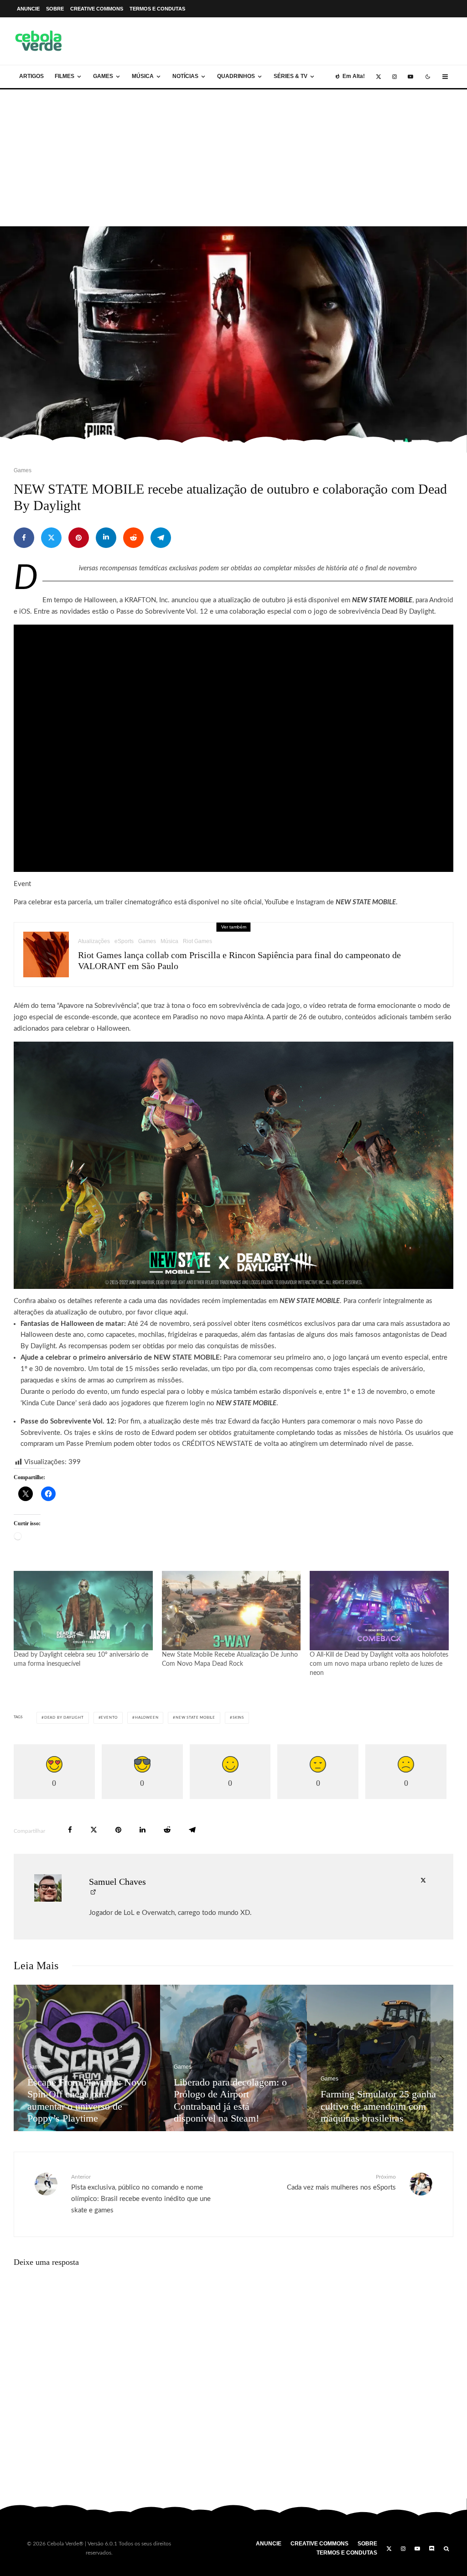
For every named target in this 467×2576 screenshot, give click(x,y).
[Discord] (432, 2549)
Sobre (55, 9)
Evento (109, 1718)
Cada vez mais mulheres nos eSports (341, 2182)
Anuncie (28, 9)
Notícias (185, 76)
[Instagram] (394, 77)
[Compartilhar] (24, 538)
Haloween (147, 1718)
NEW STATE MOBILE (382, 600)
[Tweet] (51, 538)
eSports (124, 941)
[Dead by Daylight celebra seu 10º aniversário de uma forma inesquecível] (83, 1611)
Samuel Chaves (117, 1882)
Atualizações (94, 941)
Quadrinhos (236, 76)
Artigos (31, 76)
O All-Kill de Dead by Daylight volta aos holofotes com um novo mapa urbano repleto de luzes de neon (379, 1664)
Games (103, 76)
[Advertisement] (233, 158)
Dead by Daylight (64, 1718)
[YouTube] (410, 77)
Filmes (65, 76)
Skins (238, 1718)
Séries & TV (291, 76)
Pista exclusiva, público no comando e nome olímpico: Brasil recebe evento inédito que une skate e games (141, 2194)
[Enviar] (133, 538)
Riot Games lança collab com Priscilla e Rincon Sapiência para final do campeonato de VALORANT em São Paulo (239, 960)
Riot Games (197, 941)
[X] (379, 77)
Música (143, 76)
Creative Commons (97, 9)
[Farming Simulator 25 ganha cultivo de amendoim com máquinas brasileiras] (92, 2058)
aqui (180, 1312)
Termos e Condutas (157, 9)
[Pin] (79, 538)
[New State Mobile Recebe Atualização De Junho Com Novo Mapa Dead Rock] (231, 1611)
